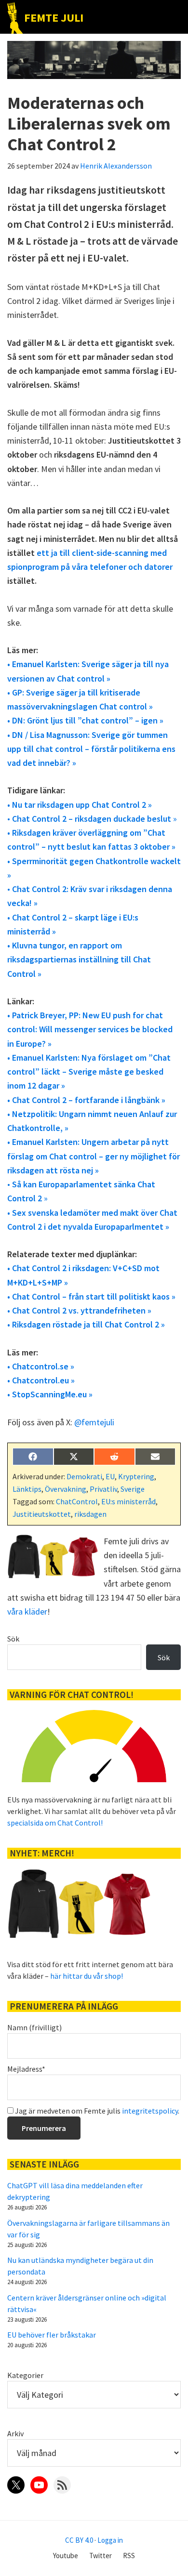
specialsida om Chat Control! (55, 1823)
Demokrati (84, 1476)
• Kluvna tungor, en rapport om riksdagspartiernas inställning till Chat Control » (79, 959)
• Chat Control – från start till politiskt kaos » (91, 1296)
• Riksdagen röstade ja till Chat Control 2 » (86, 1324)
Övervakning (66, 1489)
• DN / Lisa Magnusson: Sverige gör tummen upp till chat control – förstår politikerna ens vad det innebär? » (91, 749)
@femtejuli (94, 1422)
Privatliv (103, 1489)
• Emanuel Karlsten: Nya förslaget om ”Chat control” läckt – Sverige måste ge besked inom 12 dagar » (89, 1072)
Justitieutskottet (42, 1514)
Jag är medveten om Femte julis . (96, 2111)
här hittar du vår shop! (87, 1976)
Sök (13, 1639)
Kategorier (25, 2375)
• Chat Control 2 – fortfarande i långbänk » (86, 1100)
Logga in (110, 2540)
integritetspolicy (150, 2111)
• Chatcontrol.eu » (41, 1380)
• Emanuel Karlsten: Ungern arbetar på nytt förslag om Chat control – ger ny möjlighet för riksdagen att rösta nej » (94, 1156)
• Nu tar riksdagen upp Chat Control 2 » (80, 805)
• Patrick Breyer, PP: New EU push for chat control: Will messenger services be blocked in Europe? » (90, 1029)
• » (92, 819)
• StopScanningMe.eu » (50, 1394)
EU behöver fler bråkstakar (52, 2335)
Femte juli (54, 18)
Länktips (27, 1489)
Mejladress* (26, 2069)
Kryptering (136, 1476)
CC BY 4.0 (79, 2540)
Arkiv (15, 2433)
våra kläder (27, 1611)
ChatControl (77, 1501)
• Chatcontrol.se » (41, 1366)
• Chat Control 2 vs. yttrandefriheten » (79, 1310)
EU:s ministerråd (128, 1501)
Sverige (133, 1489)
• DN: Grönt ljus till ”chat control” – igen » (85, 720)
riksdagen (90, 1514)
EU (110, 1476)
